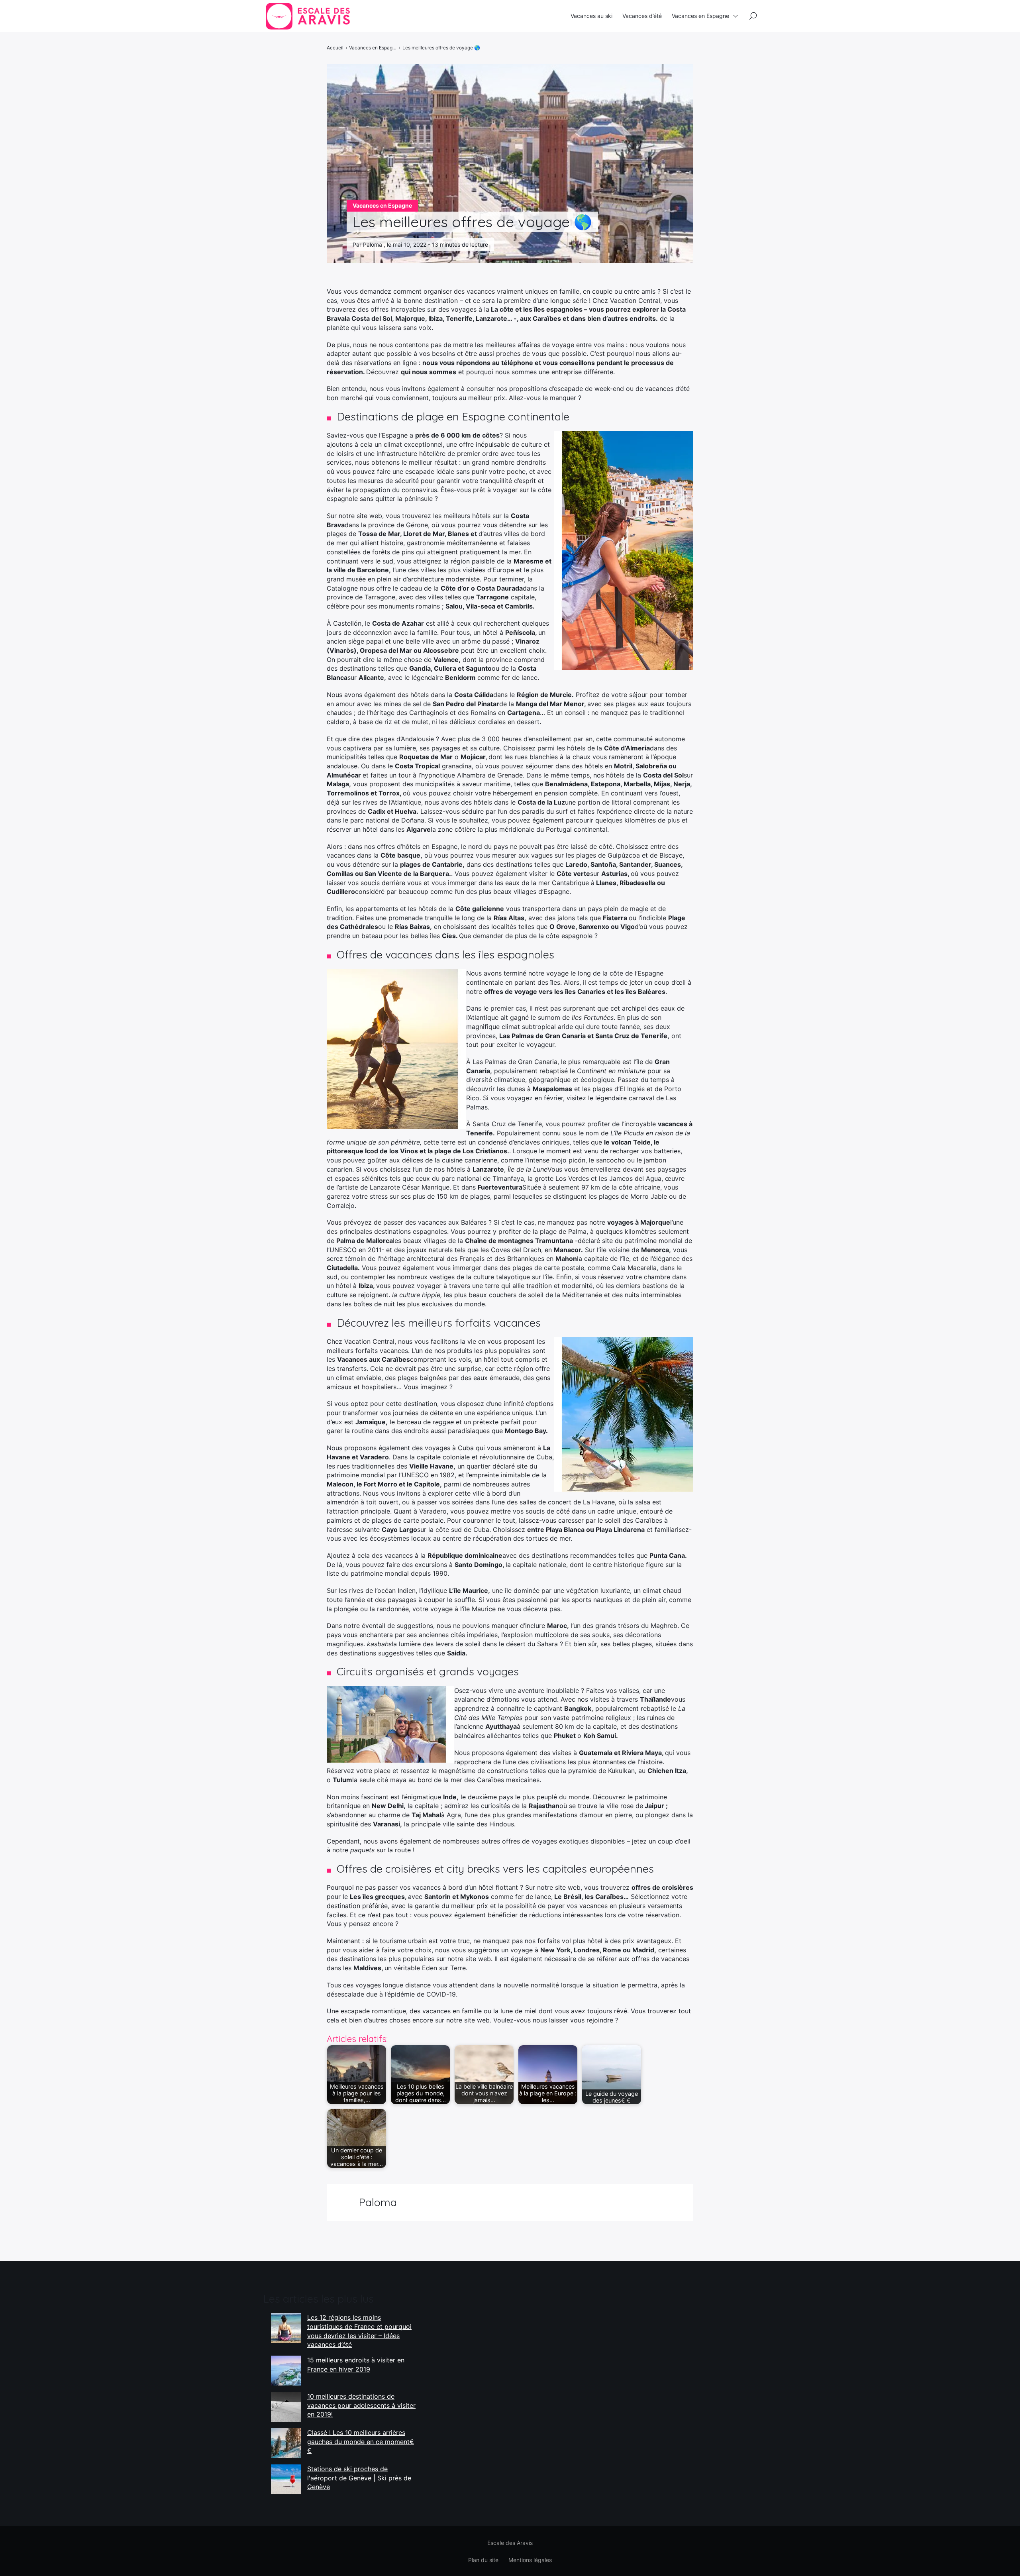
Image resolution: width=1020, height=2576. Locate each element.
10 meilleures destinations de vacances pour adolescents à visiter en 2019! (361, 2405)
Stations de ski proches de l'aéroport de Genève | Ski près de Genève (359, 2478)
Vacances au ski (591, 16)
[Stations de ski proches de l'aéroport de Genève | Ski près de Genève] (286, 2479)
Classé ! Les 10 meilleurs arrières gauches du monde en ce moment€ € (361, 2442)
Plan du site (483, 2560)
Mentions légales (530, 2560)
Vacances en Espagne (700, 16)
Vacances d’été (642, 16)
